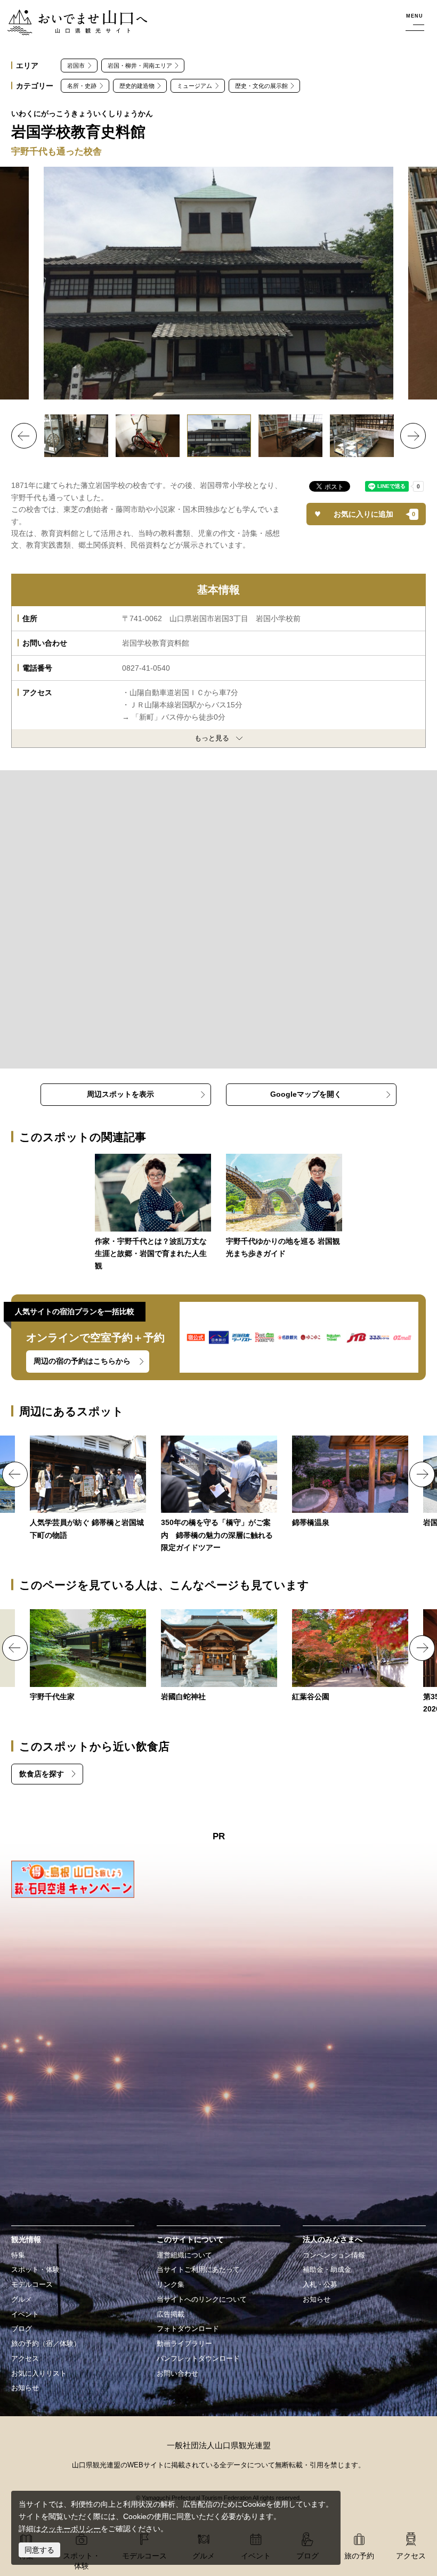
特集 (18, 2255)
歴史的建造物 (137, 86)
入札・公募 (320, 2285)
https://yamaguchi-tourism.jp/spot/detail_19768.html (219, 1495)
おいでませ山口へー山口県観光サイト (71, 15)
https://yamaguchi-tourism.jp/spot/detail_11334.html (350, 1482)
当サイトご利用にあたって (198, 2270)
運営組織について (184, 2255)
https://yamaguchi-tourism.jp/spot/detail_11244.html (88, 1656)
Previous (24, 436)
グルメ (22, 2300)
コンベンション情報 (334, 2255)
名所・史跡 (82, 86)
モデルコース (32, 2285)
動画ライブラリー (184, 2344)
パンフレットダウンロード (198, 2359)
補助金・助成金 (327, 2270)
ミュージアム (195, 86)
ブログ (22, 2329)
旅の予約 (359, 2556)
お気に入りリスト (39, 2374)
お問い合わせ (177, 2374)
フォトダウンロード (188, 2329)
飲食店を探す (42, 1774)
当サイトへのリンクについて (202, 2300)
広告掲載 (171, 2314)
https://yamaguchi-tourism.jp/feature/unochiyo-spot (284, 1207)
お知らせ (25, 2388)
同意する (39, 2550)
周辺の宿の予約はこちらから (82, 1361)
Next (413, 436)
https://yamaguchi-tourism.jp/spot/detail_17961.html (219, 1656)
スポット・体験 (35, 2270)
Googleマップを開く (306, 1094)
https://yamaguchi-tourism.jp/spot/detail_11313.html (350, 1656)
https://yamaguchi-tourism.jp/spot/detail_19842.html (88, 1489)
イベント (25, 2314)
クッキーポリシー (71, 2529)
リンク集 (171, 2285)
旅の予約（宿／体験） (46, 2344)
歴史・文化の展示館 (261, 86)
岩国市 (76, 66)
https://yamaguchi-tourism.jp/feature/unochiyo (153, 1213)
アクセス (25, 2359)
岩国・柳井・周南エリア (140, 66)
